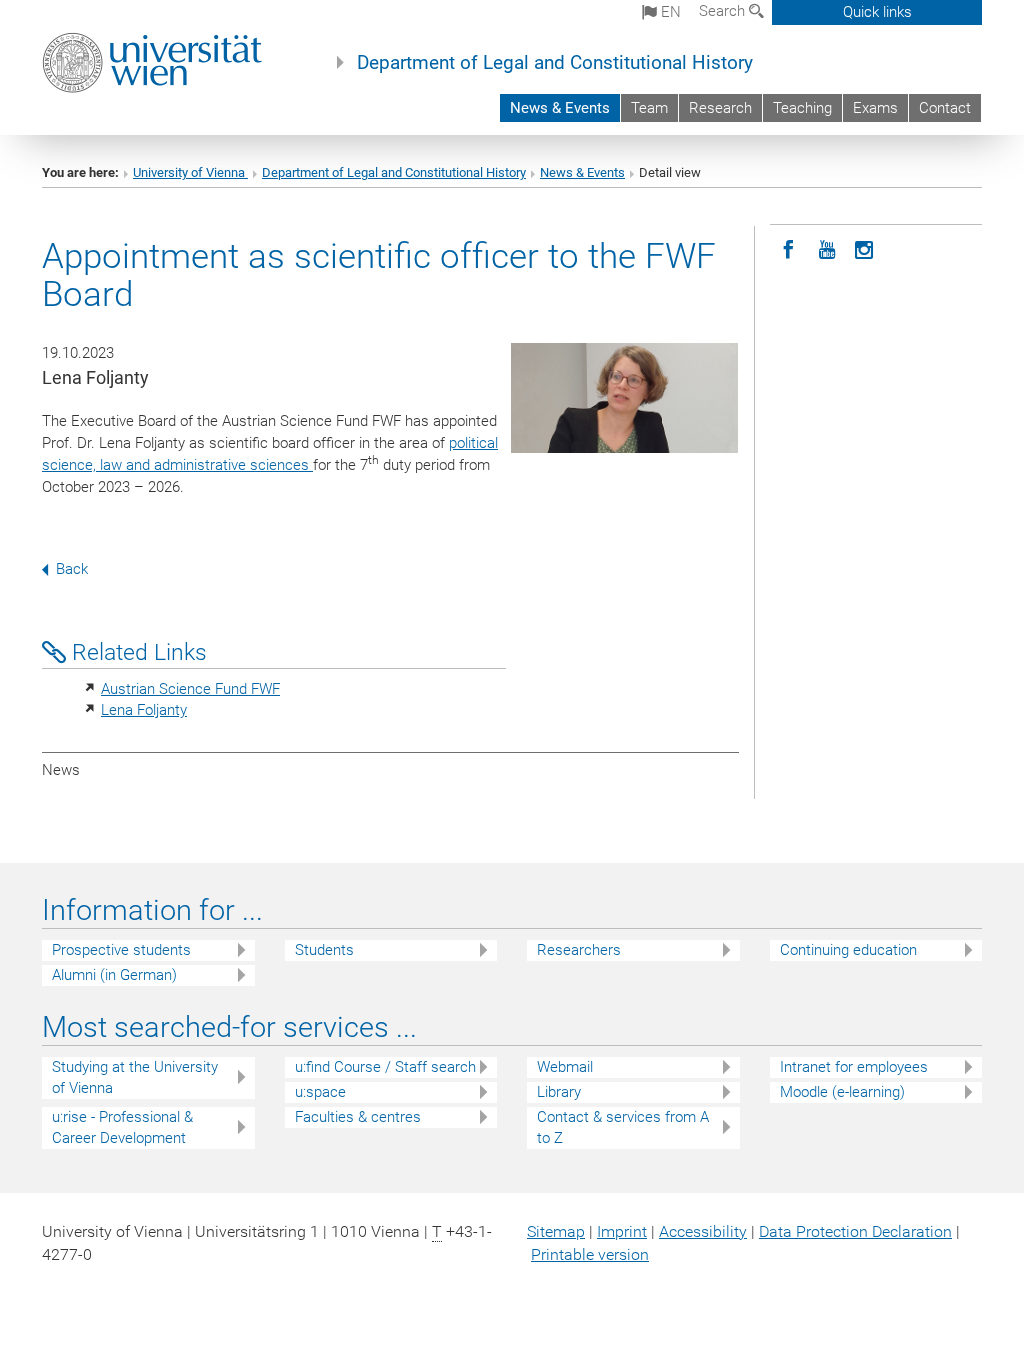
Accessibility (703, 1231)
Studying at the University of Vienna (135, 1077)
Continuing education (848, 950)
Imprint (622, 1231)
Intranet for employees (854, 1067)
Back (72, 569)
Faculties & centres (358, 1117)
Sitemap (556, 1231)
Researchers (579, 950)
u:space (320, 1092)
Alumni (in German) (114, 975)
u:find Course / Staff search (385, 1067)
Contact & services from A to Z (623, 1127)
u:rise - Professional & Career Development (122, 1127)
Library (559, 1092)
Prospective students (121, 950)
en (669, 12)
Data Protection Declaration (855, 1231)
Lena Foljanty (144, 710)
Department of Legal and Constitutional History (555, 63)
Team (649, 108)
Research (720, 108)
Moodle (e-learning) (842, 1092)
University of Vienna (190, 172)
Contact (945, 108)
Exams (875, 108)
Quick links (877, 12)
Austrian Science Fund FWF (190, 689)
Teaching (802, 108)
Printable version (590, 1254)
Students (324, 950)
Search (724, 11)
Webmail (565, 1067)
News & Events (560, 108)
